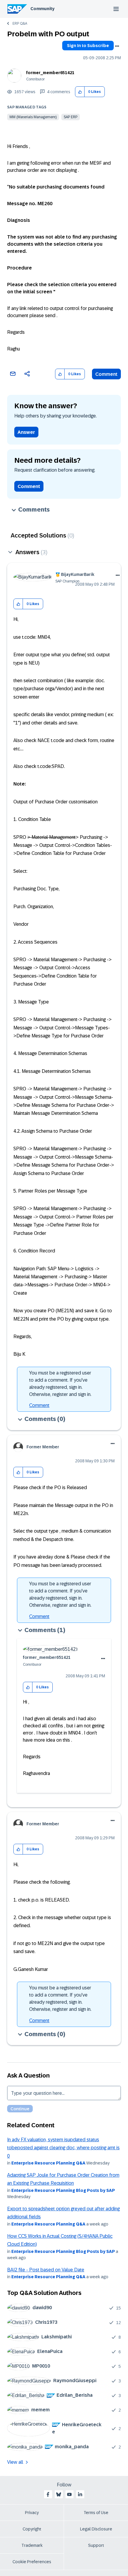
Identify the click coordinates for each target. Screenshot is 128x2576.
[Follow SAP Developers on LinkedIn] (80, 2494)
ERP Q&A (20, 24)
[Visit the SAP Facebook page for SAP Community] (48, 2494)
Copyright (32, 2529)
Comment (106, 374)
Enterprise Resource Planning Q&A (48, 2163)
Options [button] (117, 46)
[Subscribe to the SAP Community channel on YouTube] (69, 2494)
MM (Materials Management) (33, 117)
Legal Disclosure (96, 2529)
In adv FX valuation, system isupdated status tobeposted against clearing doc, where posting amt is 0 (63, 2148)
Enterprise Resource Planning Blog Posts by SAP (63, 2190)
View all (15, 2462)
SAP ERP (71, 117)
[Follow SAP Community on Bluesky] (59, 2494)
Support (96, 2545)
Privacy (32, 2513)
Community (42, 9)
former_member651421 (50, 73)
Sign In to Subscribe (88, 46)
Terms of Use (96, 2513)
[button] (80, 92)
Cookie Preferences (32, 2562)
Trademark (32, 2545)
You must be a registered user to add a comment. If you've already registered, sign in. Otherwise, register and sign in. (60, 1384)
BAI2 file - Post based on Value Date (46, 2270)
